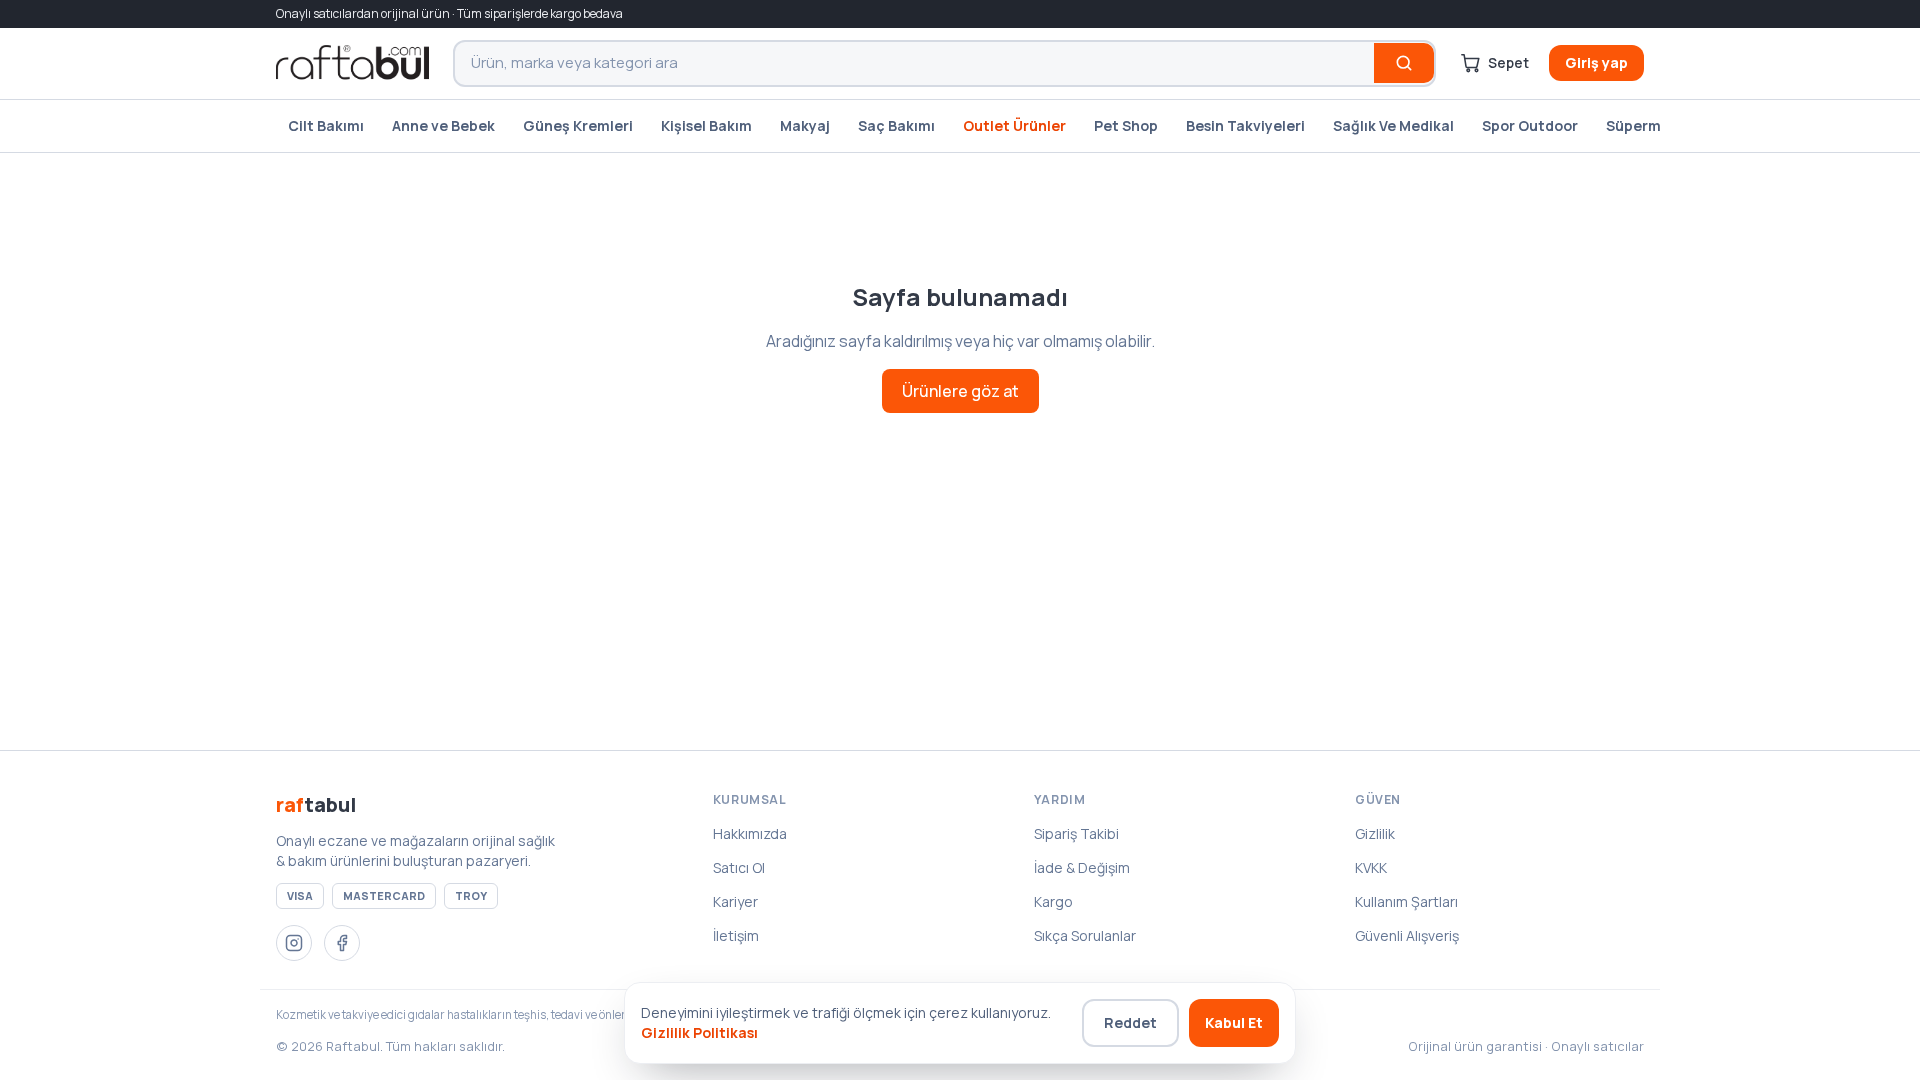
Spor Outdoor (1530, 125)
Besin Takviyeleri (1245, 125)
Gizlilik (1375, 833)
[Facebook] (342, 943)
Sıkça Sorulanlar (1085, 935)
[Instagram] (294, 943)
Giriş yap (1596, 62)
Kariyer (735, 901)
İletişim (736, 935)
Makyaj (805, 125)
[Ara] (1404, 63)
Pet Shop (1126, 125)
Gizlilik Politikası (699, 1032)
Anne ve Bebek (443, 125)
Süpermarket (1653, 125)
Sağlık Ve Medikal (1393, 125)
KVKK (1371, 867)
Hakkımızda (750, 833)
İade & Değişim (1082, 867)
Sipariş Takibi (1076, 833)
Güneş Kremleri (578, 125)
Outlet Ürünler (1014, 125)
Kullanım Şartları (1406, 901)
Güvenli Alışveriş (1407, 935)
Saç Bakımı (896, 125)
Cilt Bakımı (326, 125)
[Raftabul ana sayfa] (352, 63)
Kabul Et (1234, 1022)
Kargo (1053, 901)
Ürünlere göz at (960, 391)
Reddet (1130, 1022)
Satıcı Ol (739, 867)
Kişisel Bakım (706, 125)
